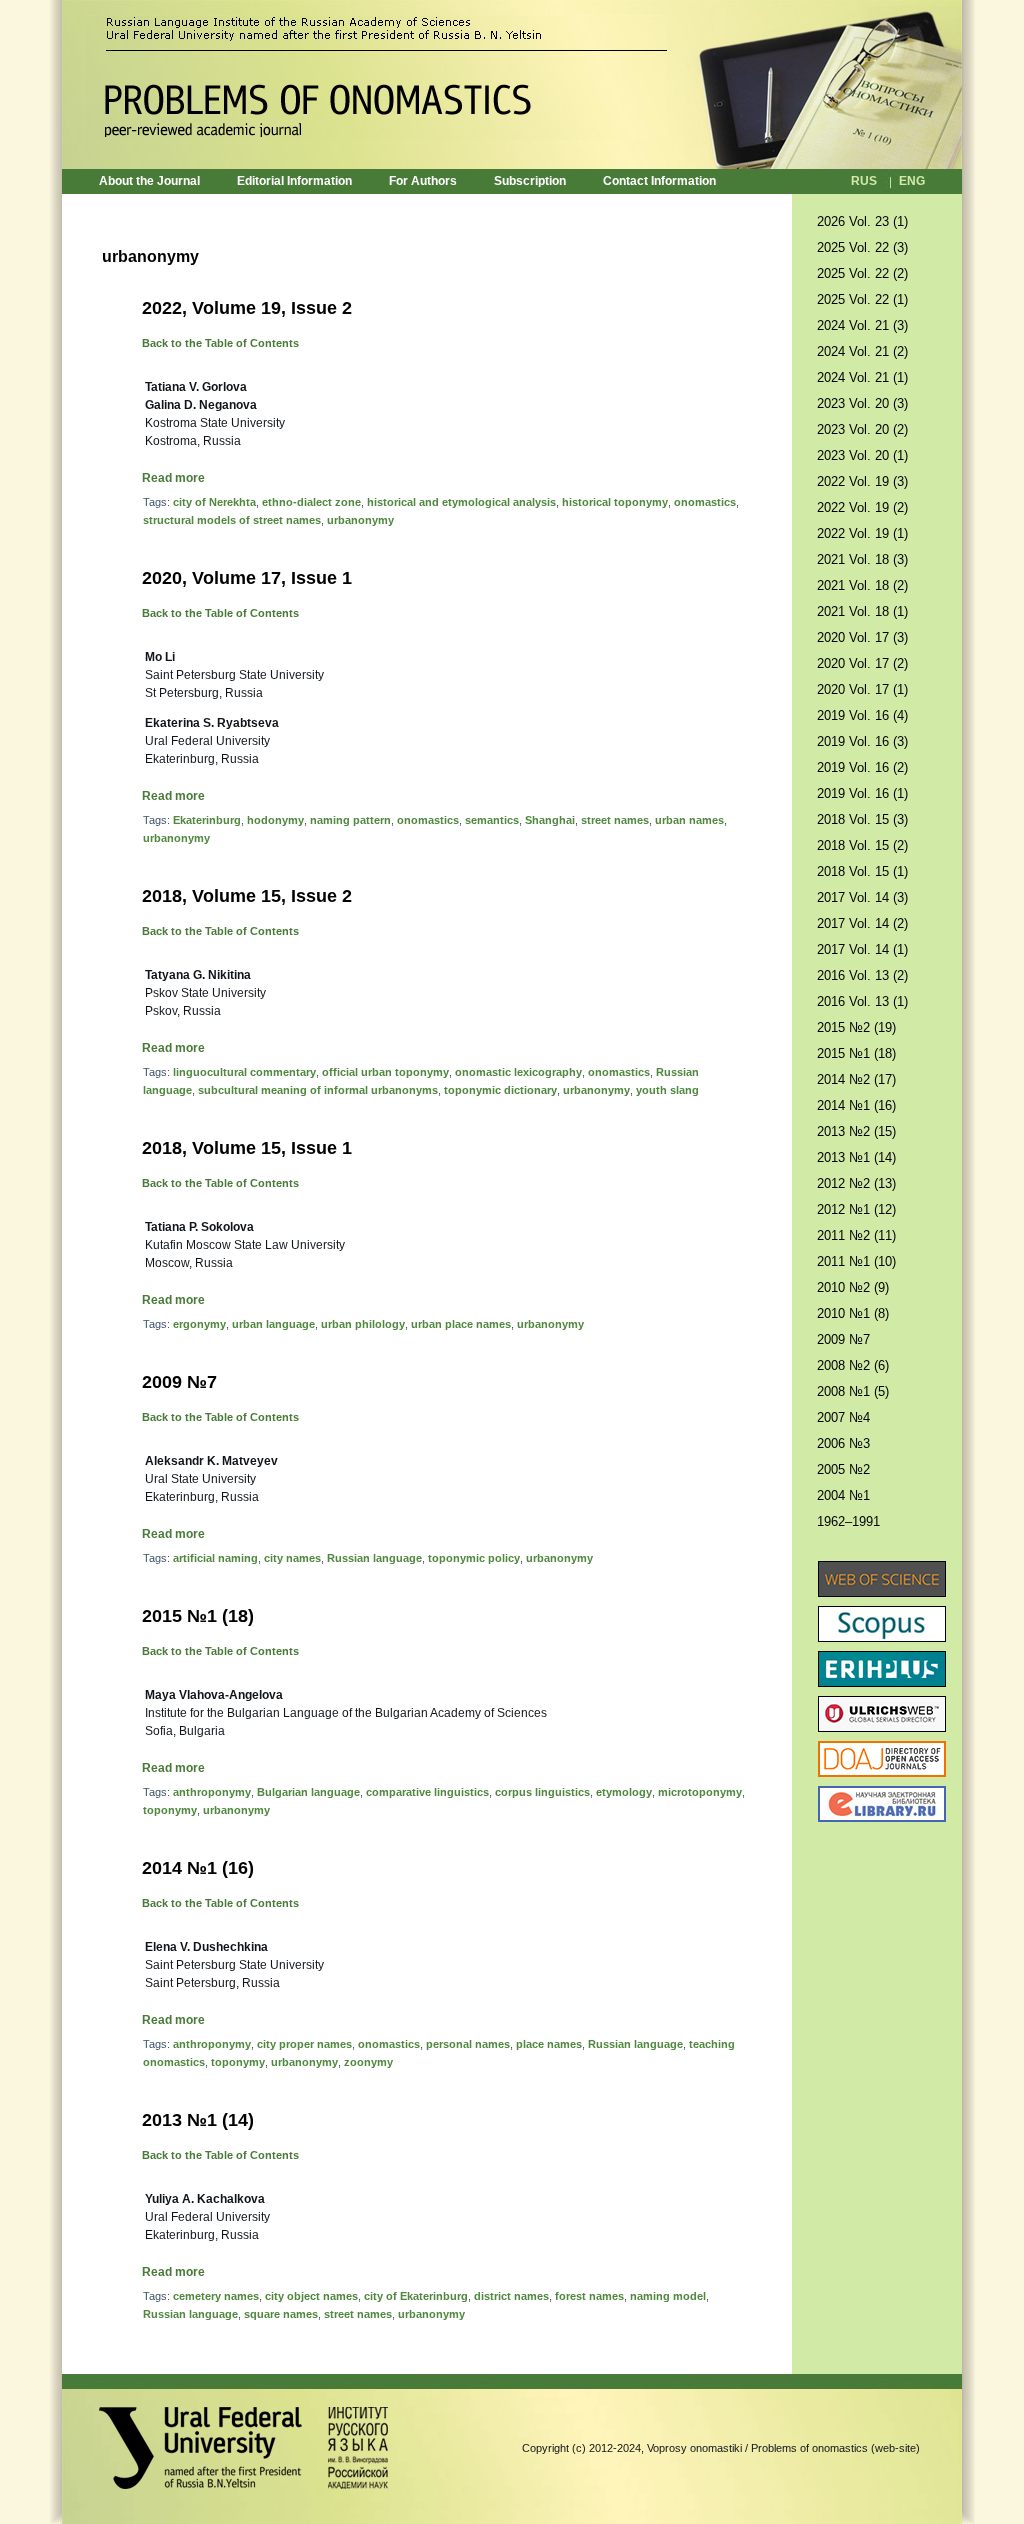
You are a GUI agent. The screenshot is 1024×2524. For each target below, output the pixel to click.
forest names (589, 2296)
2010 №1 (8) (853, 1313)
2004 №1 (843, 1495)
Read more (173, 478)
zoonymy (368, 2062)
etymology (624, 1792)
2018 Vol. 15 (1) (862, 871)
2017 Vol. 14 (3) (862, 897)
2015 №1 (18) (198, 1616)
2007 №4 (843, 1417)
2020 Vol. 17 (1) (862, 689)
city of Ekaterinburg (416, 2296)
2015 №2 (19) (856, 1027)
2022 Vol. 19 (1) (862, 533)
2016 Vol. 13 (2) (862, 975)
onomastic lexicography (518, 1072)
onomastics (705, 502)
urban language (273, 1324)
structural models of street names (232, 520)
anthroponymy (212, 1792)
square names (281, 2314)
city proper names (304, 2044)
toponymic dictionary (500, 1090)
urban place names (461, 1324)
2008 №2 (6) (853, 1365)
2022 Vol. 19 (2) (862, 507)
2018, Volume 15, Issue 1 (247, 1148)
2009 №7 (179, 1382)
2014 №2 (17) (856, 1079)
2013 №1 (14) (198, 2120)
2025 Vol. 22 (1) (862, 299)
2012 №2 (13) (856, 1183)
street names (615, 820)
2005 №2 (843, 1469)
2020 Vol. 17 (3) (862, 637)
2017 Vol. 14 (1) (862, 949)
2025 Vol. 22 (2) (862, 273)
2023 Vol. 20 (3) (862, 403)
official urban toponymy (385, 1072)
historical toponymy (615, 502)
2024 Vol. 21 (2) (862, 351)
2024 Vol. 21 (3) (862, 325)
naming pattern (350, 820)
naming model (668, 2296)
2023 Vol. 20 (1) (862, 455)
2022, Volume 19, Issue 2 (247, 308)
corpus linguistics (542, 1792)
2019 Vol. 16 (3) (862, 741)
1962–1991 (848, 1521)
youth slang (667, 1090)
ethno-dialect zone (311, 502)
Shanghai (550, 820)
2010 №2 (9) (853, 1287)
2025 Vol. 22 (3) (862, 247)
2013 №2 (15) (856, 1131)
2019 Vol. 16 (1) (862, 793)
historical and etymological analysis (461, 502)
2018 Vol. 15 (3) (862, 819)
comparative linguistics (427, 1792)
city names (292, 1558)
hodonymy (275, 820)
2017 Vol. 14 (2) (862, 923)
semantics (492, 820)
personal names (468, 2044)
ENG (912, 181)
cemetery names (216, 2296)
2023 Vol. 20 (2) (862, 429)
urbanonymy (360, 520)
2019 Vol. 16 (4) (862, 715)
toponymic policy (474, 1558)
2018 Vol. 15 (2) (862, 845)
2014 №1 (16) (198, 1868)
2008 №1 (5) (853, 1391)
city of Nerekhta (214, 502)
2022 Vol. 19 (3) (862, 481)
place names (549, 2044)
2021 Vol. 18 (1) (862, 611)
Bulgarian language (308, 1792)
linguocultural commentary (244, 1072)
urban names (689, 820)
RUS (864, 181)
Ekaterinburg (207, 820)
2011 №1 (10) (856, 1261)
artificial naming (215, 1558)
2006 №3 (843, 1443)
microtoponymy (700, 1792)
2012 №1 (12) (856, 1209)
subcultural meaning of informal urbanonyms (318, 1090)
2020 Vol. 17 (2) (862, 663)
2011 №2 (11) (856, 1235)
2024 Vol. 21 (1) (862, 377)
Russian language (374, 1558)
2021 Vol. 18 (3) (862, 559)
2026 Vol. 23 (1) (862, 221)
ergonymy (199, 1324)
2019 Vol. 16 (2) (862, 767)
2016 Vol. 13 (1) (862, 1001)
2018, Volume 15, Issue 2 (247, 896)
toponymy (170, 1810)
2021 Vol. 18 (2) (862, 585)
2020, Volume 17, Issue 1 (247, 578)
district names (511, 2296)
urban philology (363, 1324)
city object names (311, 2296)
